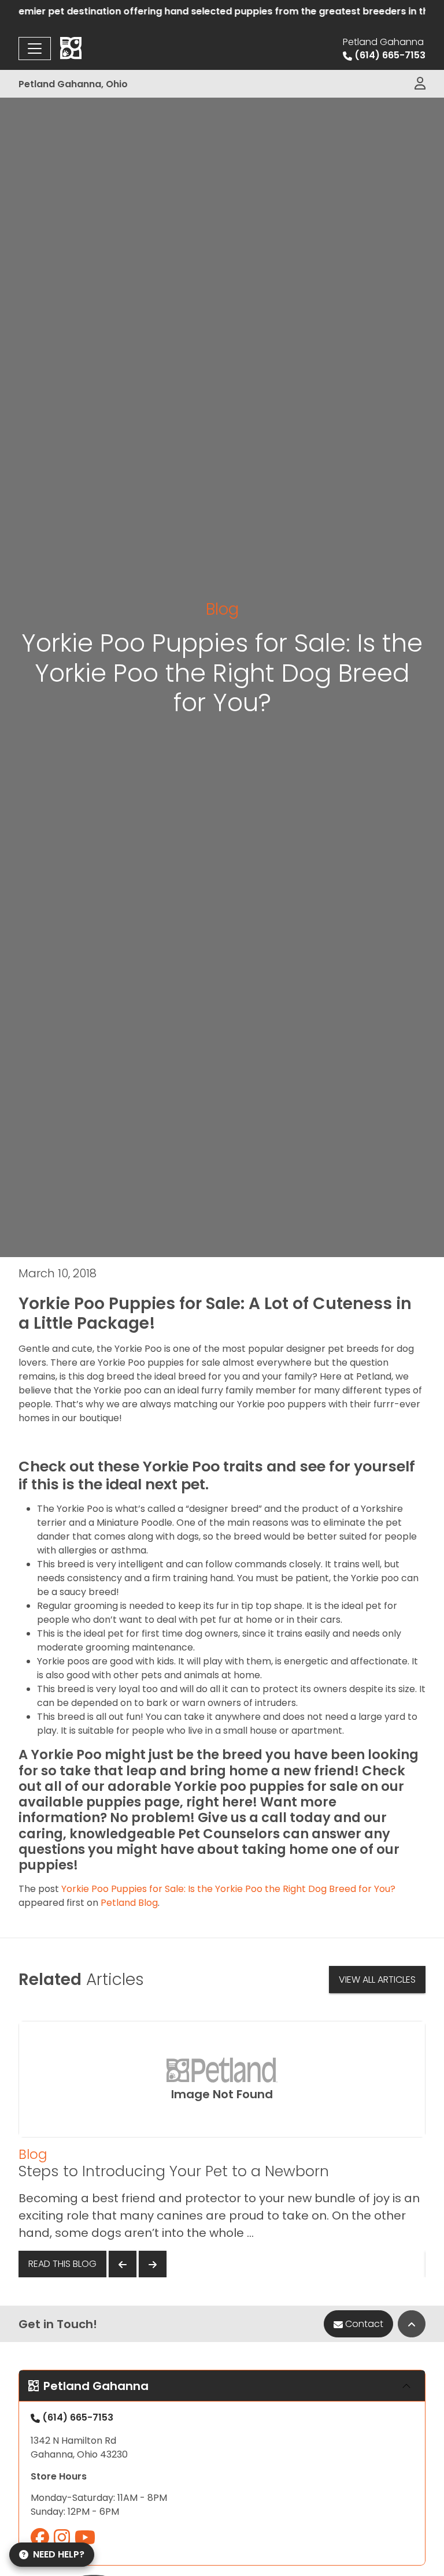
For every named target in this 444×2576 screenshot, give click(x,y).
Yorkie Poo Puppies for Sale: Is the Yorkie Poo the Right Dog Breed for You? (228, 1889)
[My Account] (420, 84)
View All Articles (377, 1980)
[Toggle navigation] (35, 49)
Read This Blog (62, 2264)
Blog (222, 609)
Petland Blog (129, 1903)
